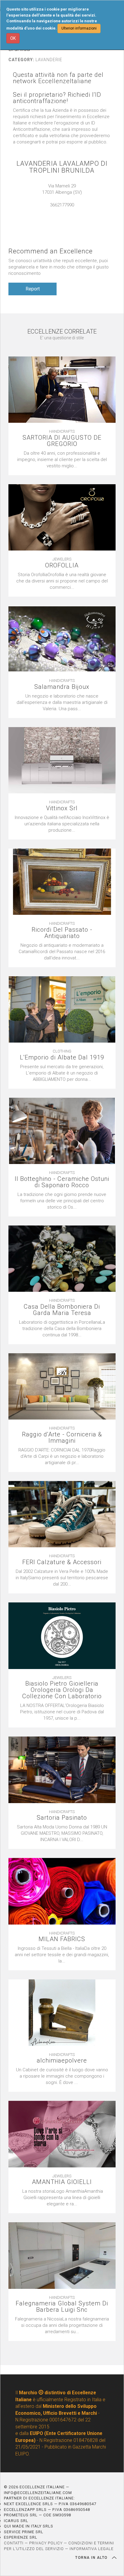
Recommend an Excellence (51, 251)
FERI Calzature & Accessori (62, 1562)
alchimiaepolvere (62, 2061)
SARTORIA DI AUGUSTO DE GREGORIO (62, 441)
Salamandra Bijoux (62, 687)
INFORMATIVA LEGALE (91, 2549)
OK (13, 38)
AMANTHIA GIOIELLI (62, 2182)
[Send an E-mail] (56, 211)
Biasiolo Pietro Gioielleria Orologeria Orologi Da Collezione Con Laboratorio (62, 1690)
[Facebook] (68, 211)
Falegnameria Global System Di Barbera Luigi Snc (62, 2307)
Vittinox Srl (62, 808)
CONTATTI (14, 2543)
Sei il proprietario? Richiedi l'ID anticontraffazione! (57, 98)
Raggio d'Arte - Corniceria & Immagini (62, 1438)
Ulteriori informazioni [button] (79, 28)
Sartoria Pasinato (62, 1818)
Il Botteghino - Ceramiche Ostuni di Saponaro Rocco (62, 1182)
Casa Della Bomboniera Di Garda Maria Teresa (62, 1310)
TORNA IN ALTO (92, 2558)
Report (33, 289)
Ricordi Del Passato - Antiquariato (62, 933)
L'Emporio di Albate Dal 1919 (62, 1057)
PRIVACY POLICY (46, 2543)
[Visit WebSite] (62, 211)
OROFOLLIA (62, 565)
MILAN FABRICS (62, 1939)
